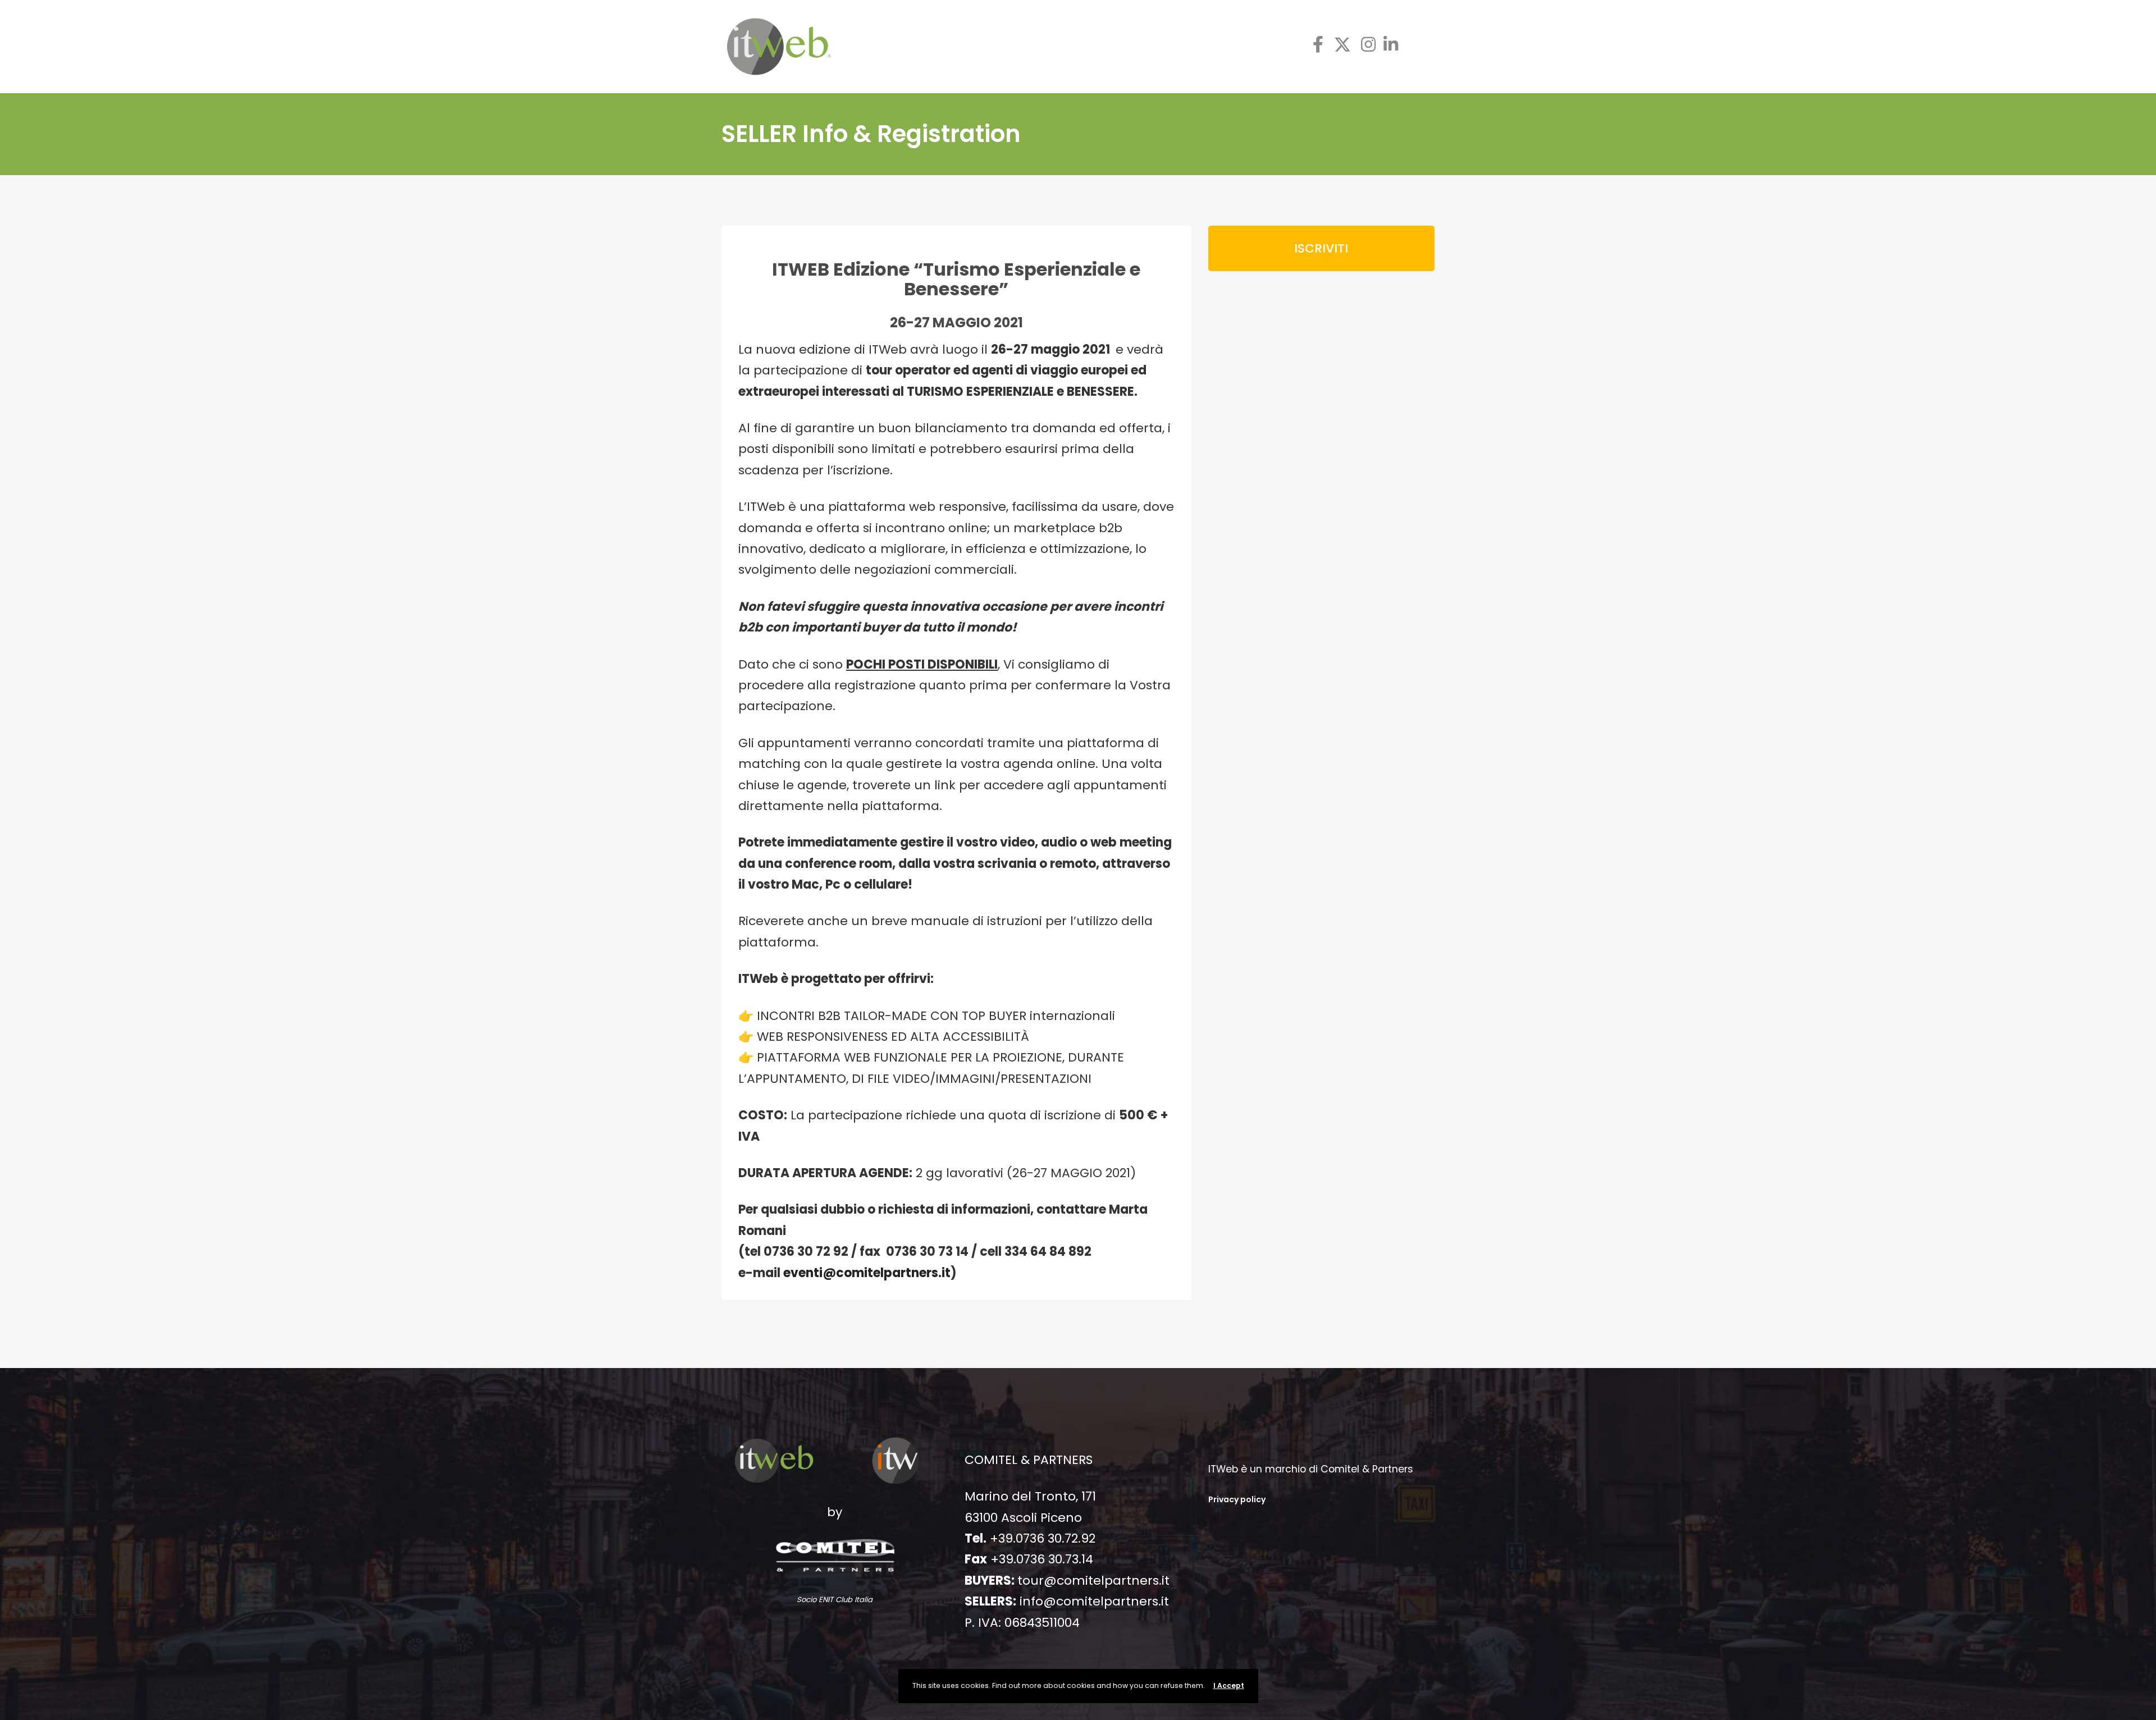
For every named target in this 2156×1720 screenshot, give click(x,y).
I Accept (1229, 1685)
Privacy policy (1237, 1499)
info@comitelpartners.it (1094, 1601)
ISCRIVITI (1321, 248)
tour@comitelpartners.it (1093, 1581)
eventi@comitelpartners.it (867, 1273)
